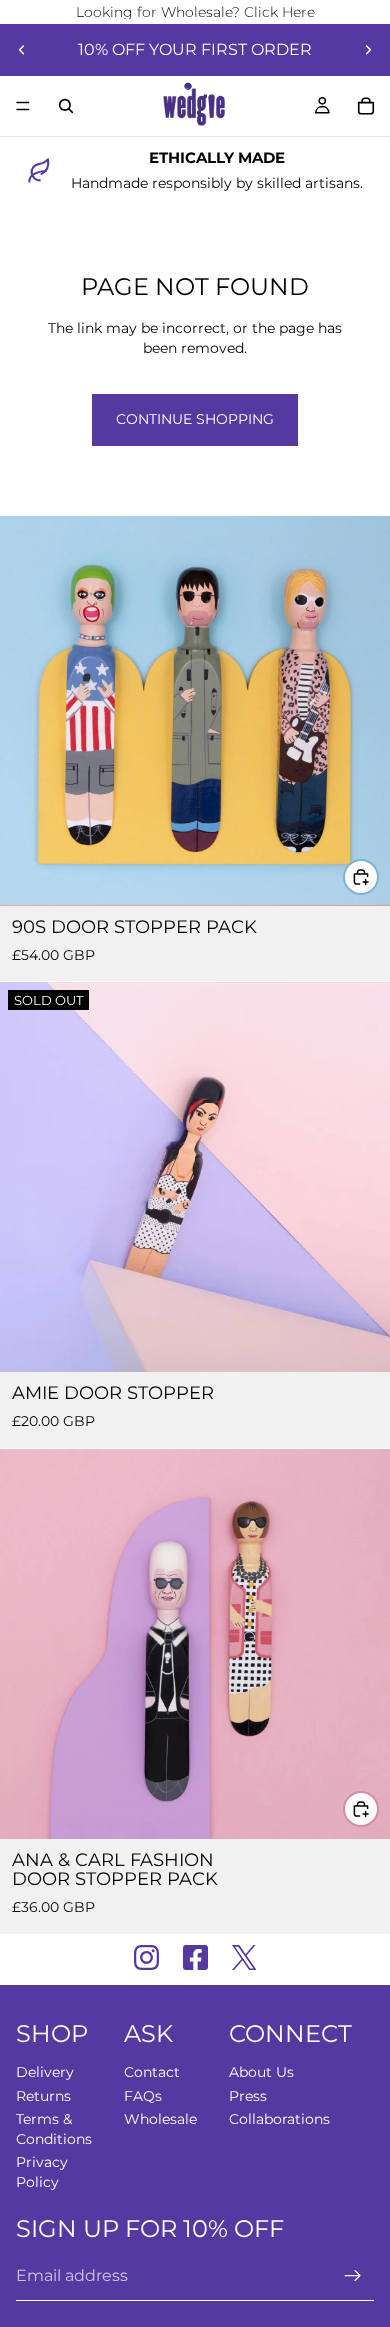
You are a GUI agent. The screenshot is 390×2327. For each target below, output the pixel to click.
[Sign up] (353, 2277)
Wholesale (160, 2120)
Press (248, 2096)
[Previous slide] (22, 50)
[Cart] (366, 106)
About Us (261, 2072)
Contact (152, 2072)
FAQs (143, 2096)
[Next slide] (368, 50)
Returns (43, 2096)
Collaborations (279, 2120)
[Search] (66, 106)
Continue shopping (195, 419)
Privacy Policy (42, 2173)
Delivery (45, 2072)
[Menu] (23, 106)
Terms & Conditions (54, 2130)
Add (378, 876)
